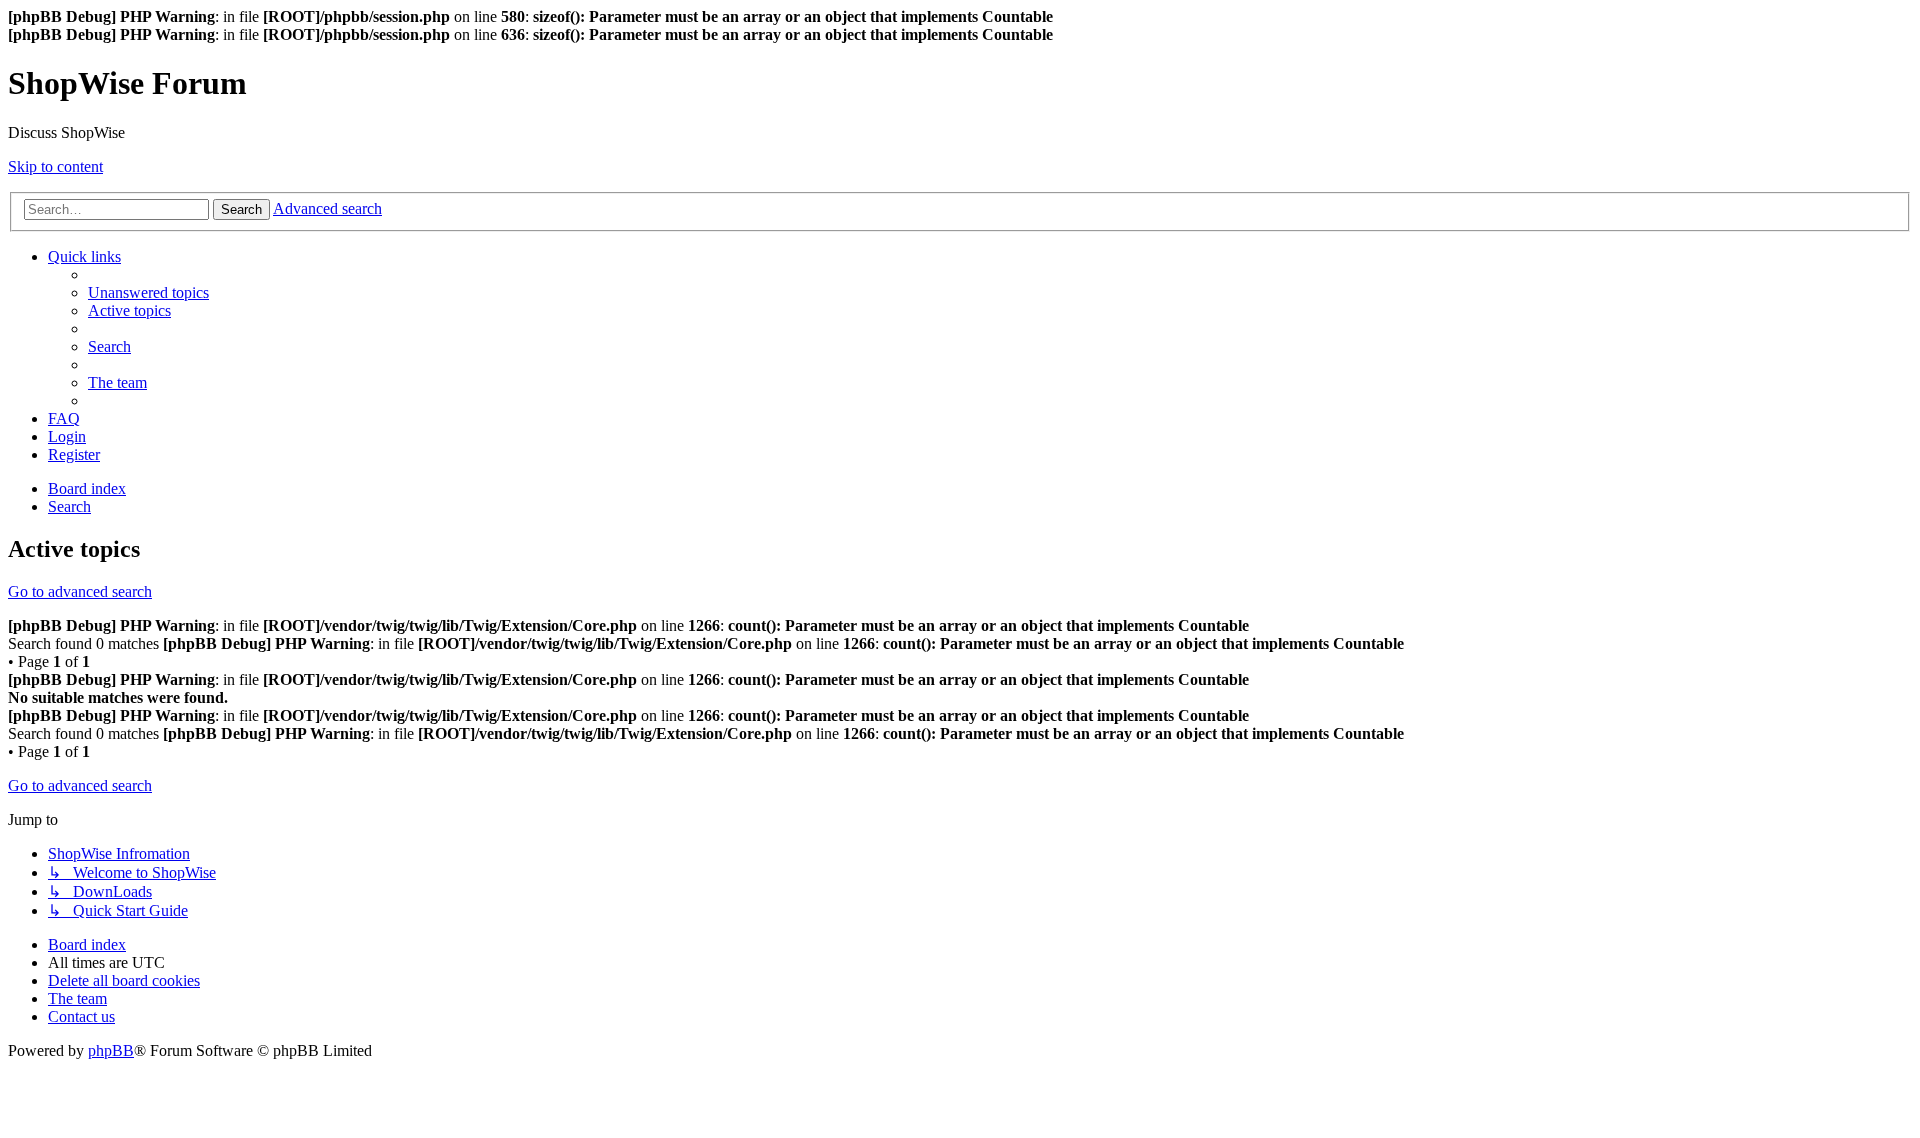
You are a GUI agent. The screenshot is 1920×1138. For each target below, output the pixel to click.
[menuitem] (148, 292)
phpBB (111, 1050)
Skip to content (55, 166)
